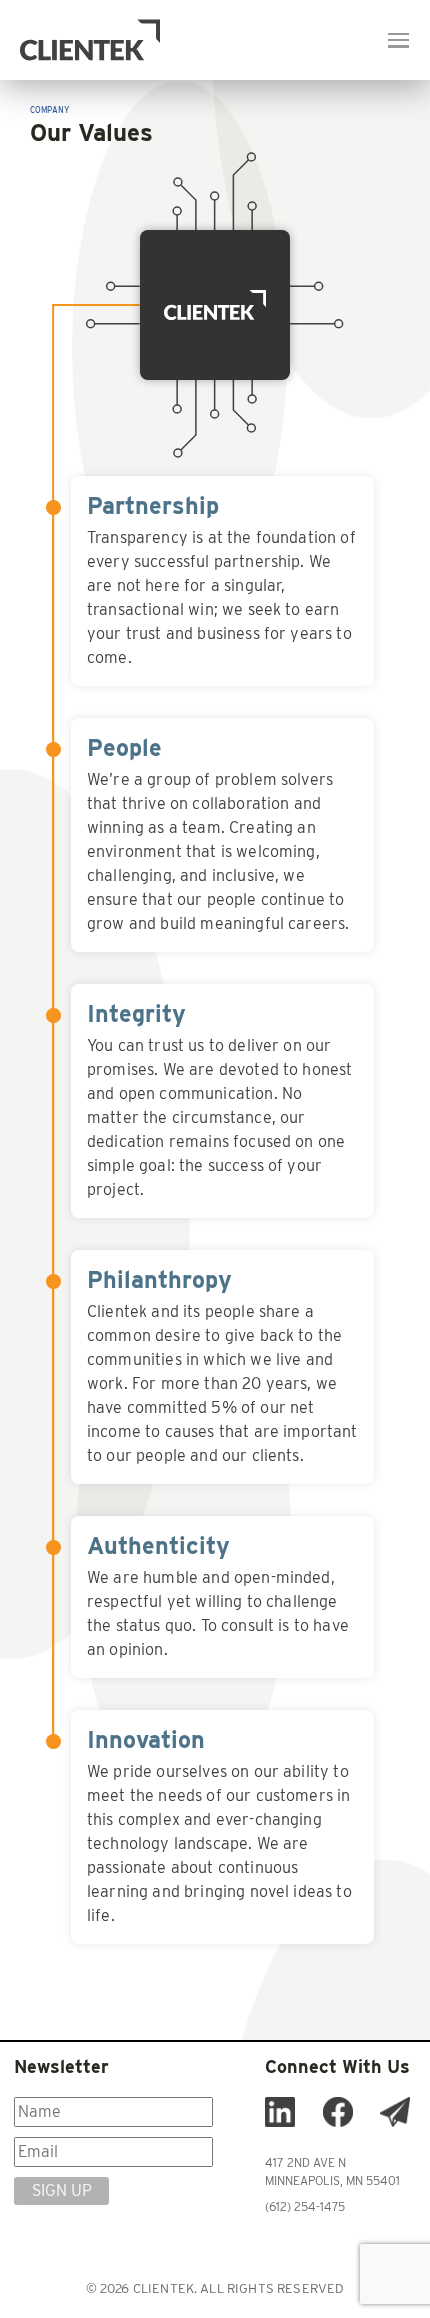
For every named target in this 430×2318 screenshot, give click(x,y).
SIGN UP (62, 2190)
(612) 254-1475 (305, 2206)
